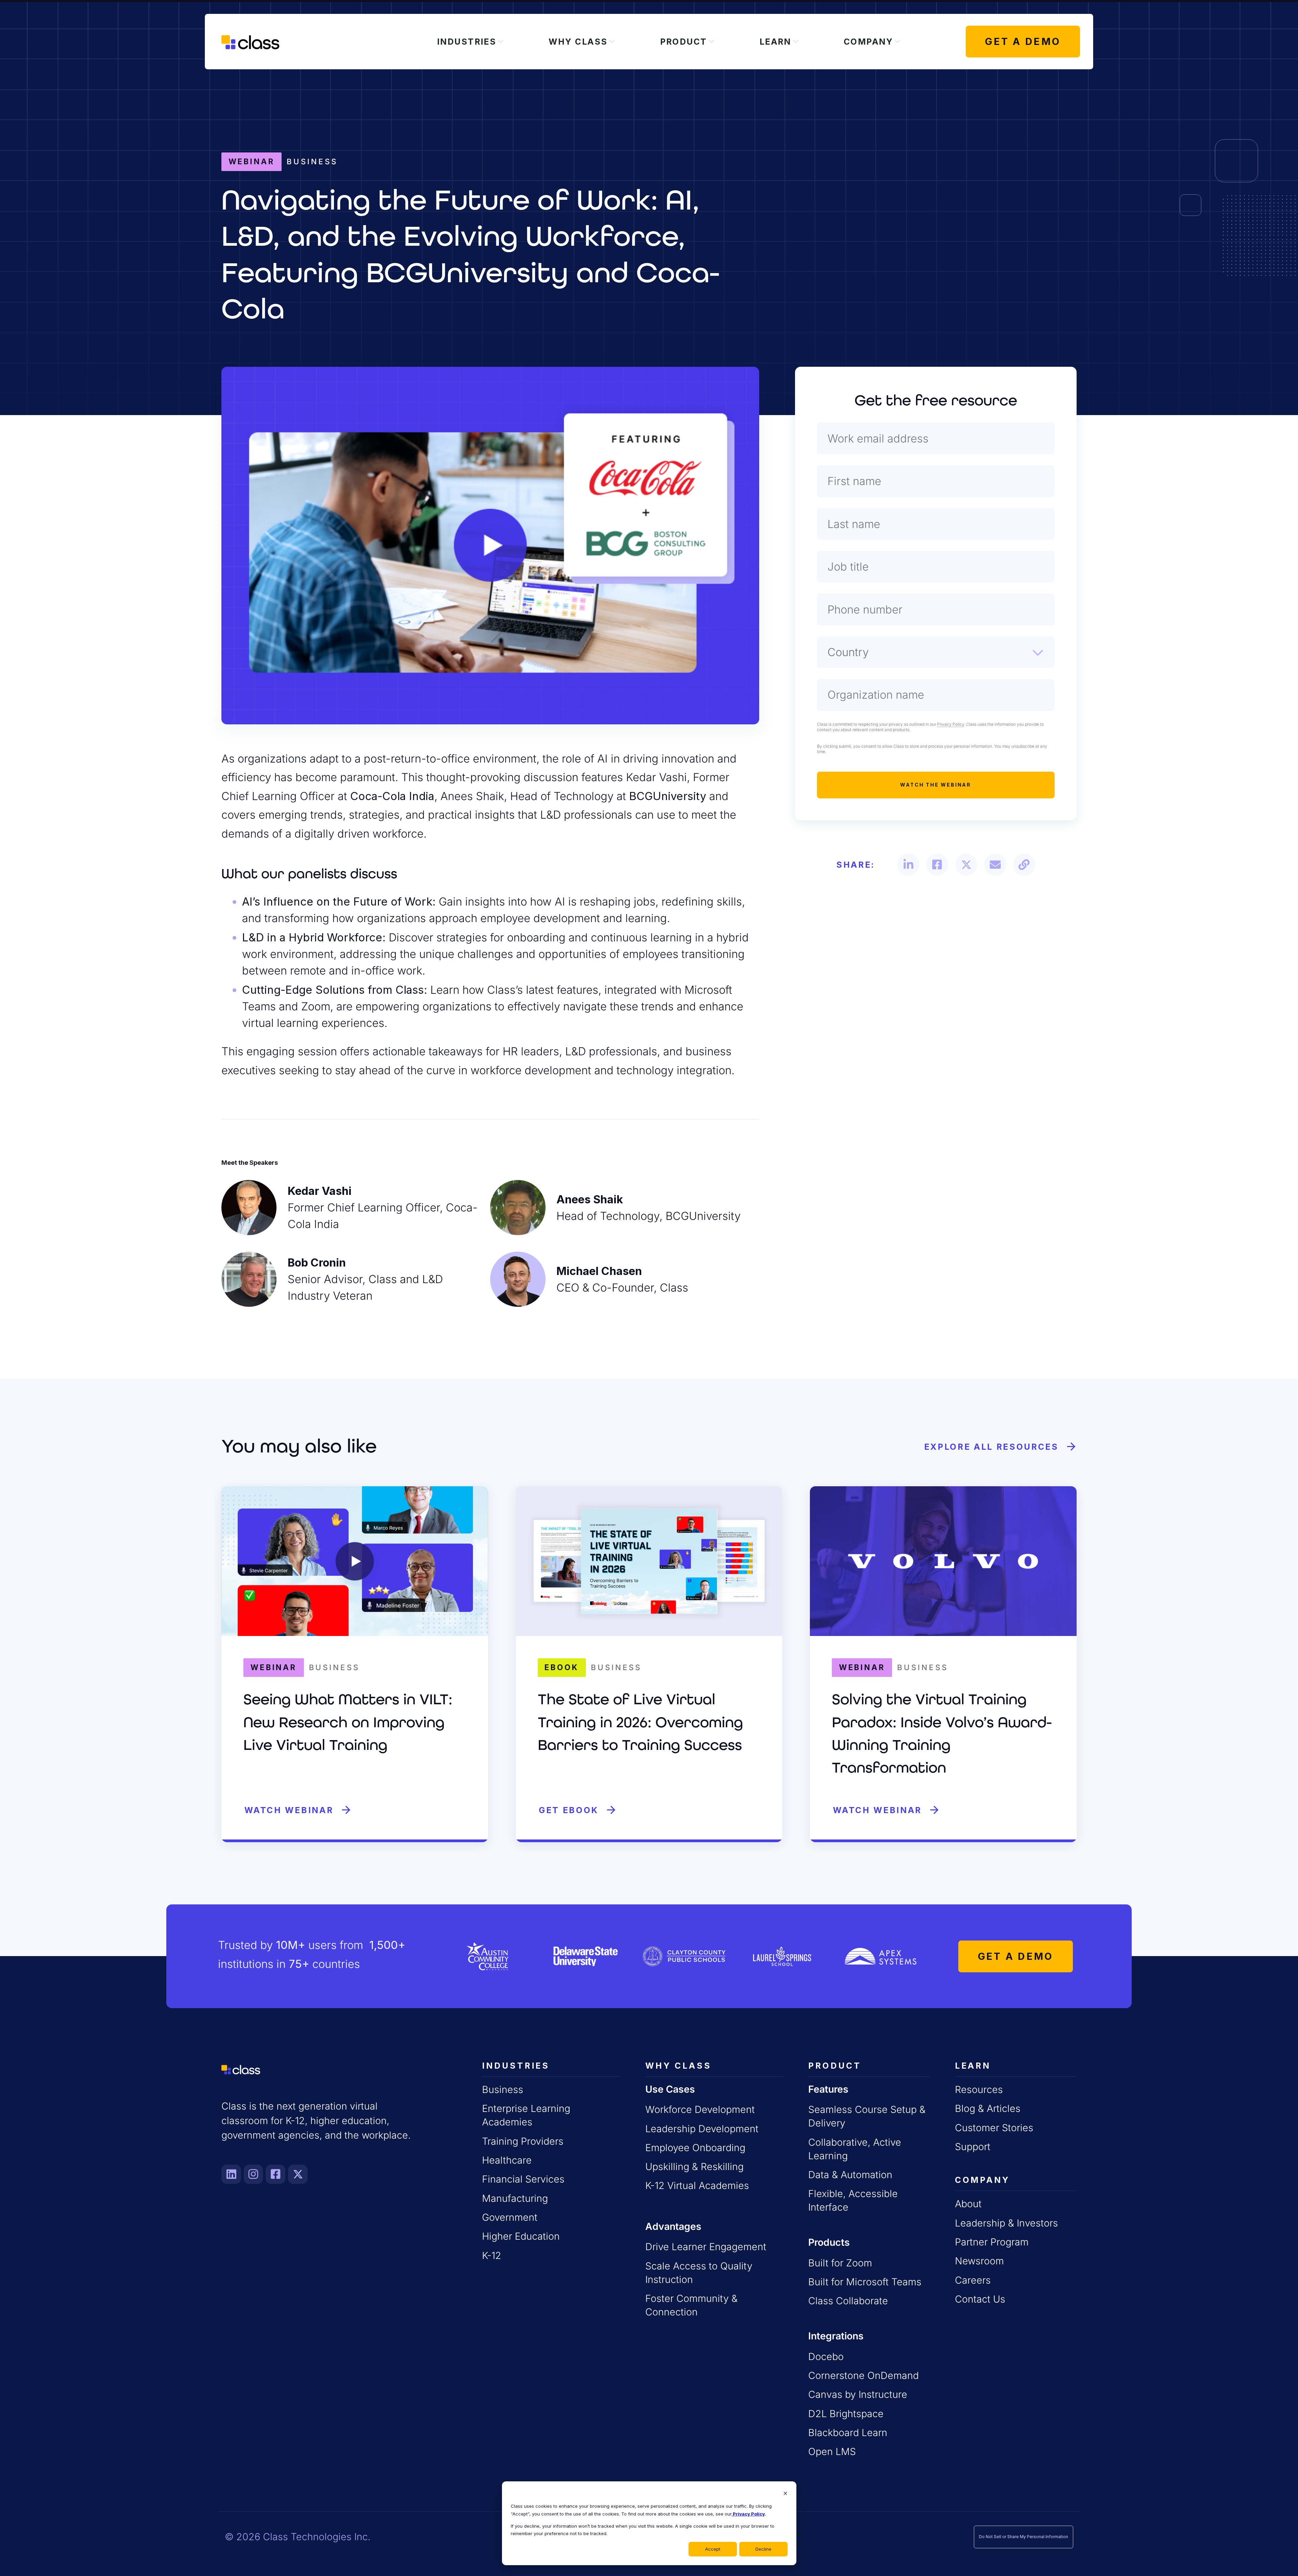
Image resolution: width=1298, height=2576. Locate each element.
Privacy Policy (748, 2514)
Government (510, 2217)
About (968, 2204)
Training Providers (523, 2141)
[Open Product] (712, 42)
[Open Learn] (796, 42)
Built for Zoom (840, 2263)
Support (973, 2147)
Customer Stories (994, 2128)
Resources (979, 2089)
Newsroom (979, 2261)
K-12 (492, 2255)
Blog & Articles (988, 2108)
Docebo (826, 2356)
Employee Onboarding (695, 2148)
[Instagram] (254, 2174)
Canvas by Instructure (858, 2394)
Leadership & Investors (1006, 2223)
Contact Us (980, 2299)
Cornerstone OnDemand (863, 2375)
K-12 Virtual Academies (697, 2185)
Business (503, 2089)
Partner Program (992, 2242)
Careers (973, 2280)
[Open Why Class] (612, 42)
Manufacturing (515, 2198)
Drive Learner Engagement (706, 2247)
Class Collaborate (848, 2301)
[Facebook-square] (275, 2174)
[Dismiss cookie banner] (785, 2494)
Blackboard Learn (848, 2433)
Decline (763, 2549)
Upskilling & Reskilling (694, 2166)
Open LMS (832, 2451)
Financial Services (523, 2179)
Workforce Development (700, 2109)
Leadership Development (702, 2129)
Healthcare (507, 2160)
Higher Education (521, 2236)
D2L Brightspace (846, 2414)
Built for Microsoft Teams (865, 2282)
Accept (713, 2549)
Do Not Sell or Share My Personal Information (1024, 2537)
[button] (908, 864)
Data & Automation (850, 2175)
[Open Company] (897, 42)
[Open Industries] (501, 42)
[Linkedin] (231, 2174)
